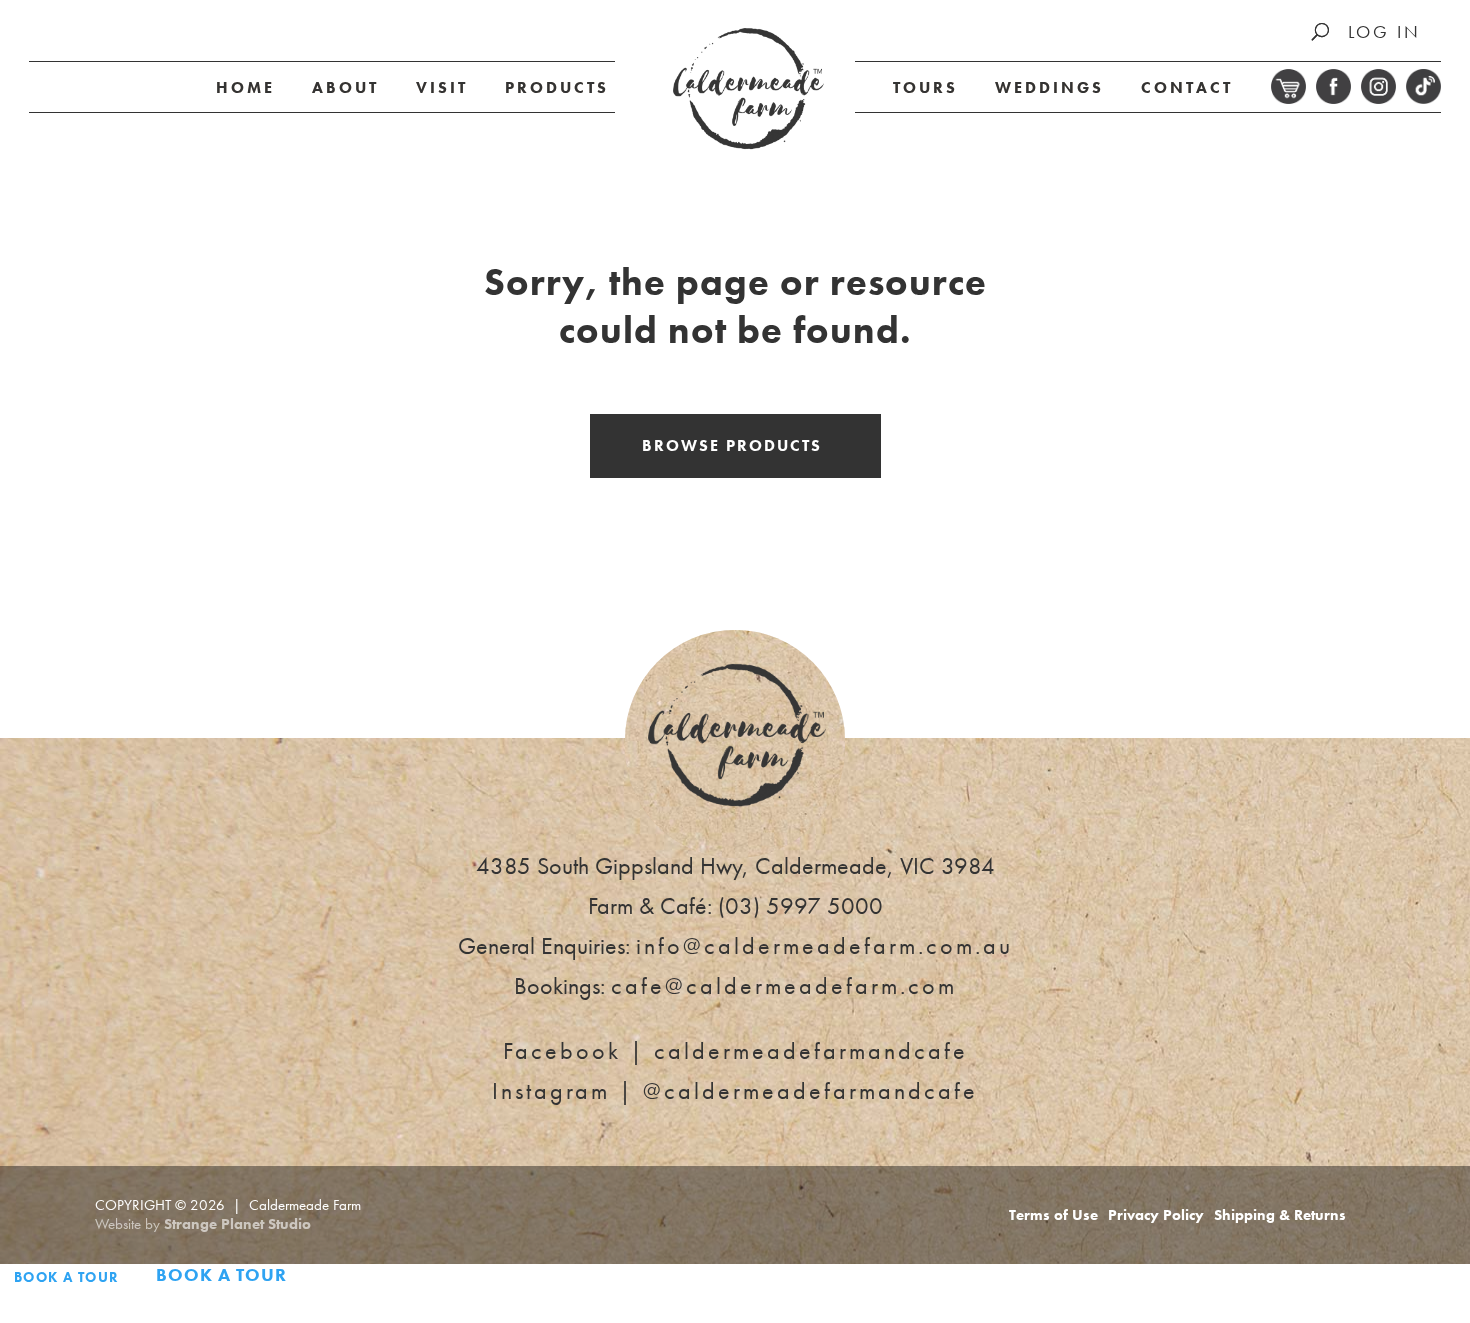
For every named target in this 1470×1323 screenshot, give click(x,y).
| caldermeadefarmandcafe (735, 1050)
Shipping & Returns (1280, 1215)
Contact (1187, 87)
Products (557, 87)
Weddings (1049, 87)
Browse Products (732, 445)
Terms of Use (1053, 1215)
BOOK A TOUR (66, 1277)
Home (245, 87)
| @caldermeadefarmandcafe (735, 1090)
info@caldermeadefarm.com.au (824, 945)
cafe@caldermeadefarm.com (784, 985)
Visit (442, 87)
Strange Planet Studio (237, 1224)
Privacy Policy (1156, 1215)
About (345, 87)
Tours (925, 87)
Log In (1384, 31)
